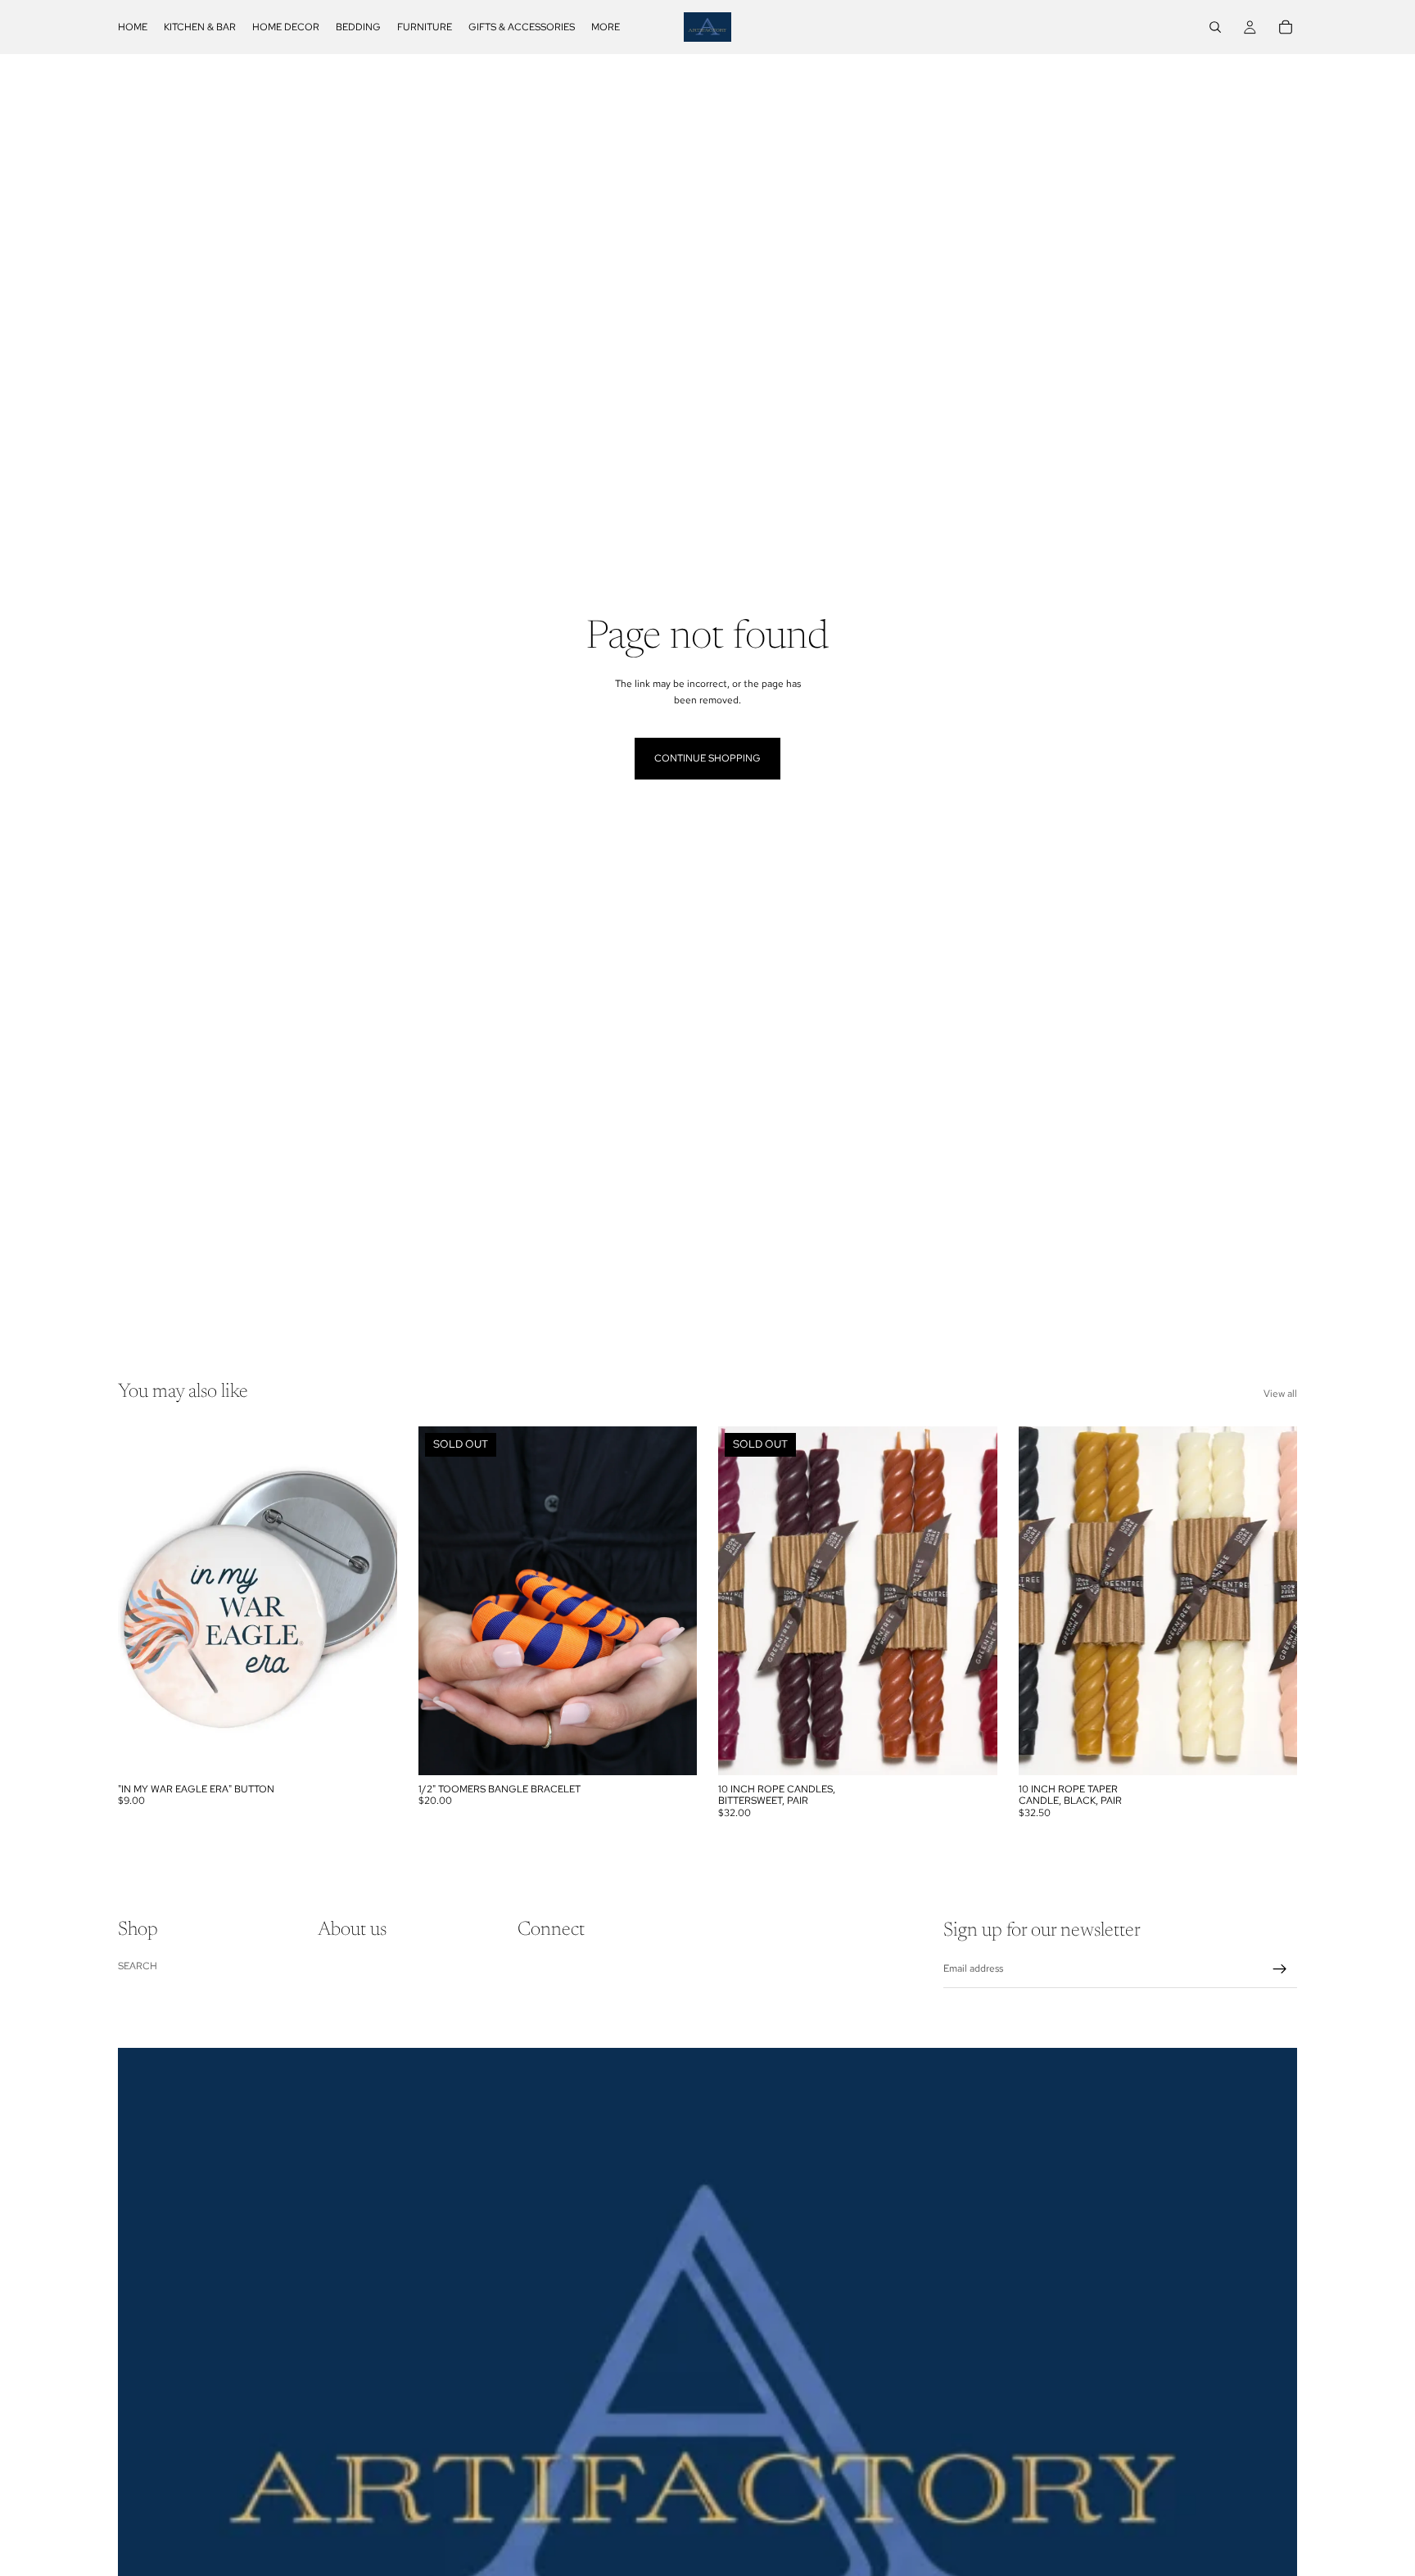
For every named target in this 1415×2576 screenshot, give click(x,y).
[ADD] (372, 1750)
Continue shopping (707, 758)
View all (1280, 1394)
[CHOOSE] (1272, 1750)
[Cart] (1286, 27)
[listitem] (606, 27)
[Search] (1215, 27)
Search (138, 1966)
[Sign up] (1280, 1969)
